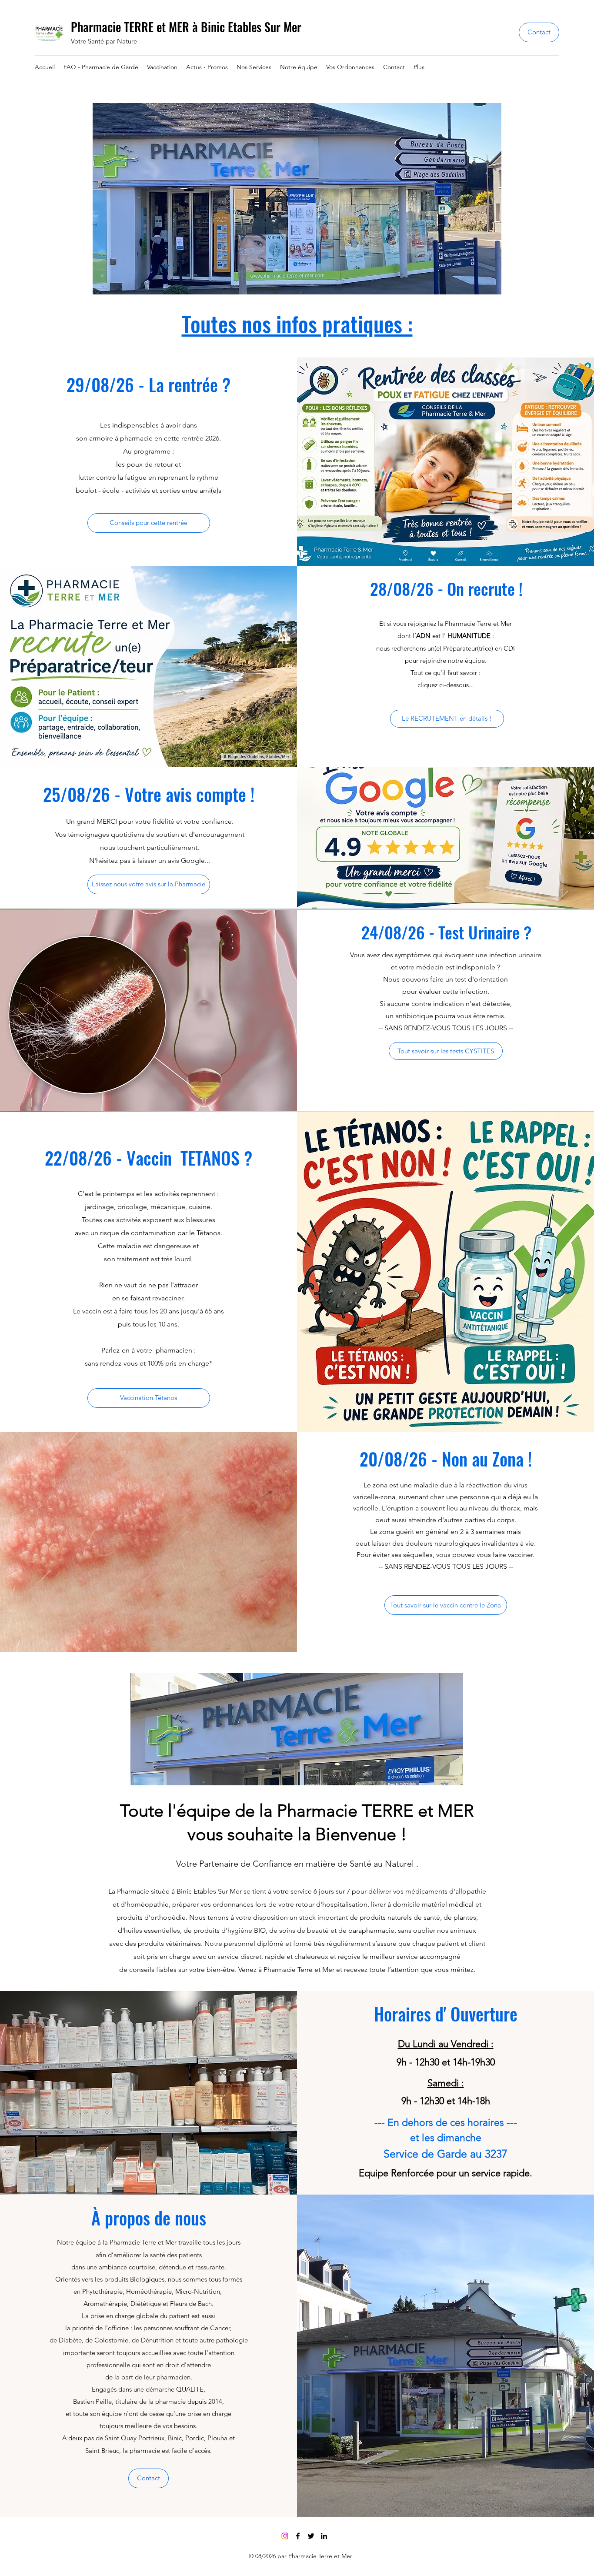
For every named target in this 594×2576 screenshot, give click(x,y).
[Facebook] (298, 2536)
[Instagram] (285, 2536)
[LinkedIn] (324, 2536)
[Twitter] (311, 2536)
